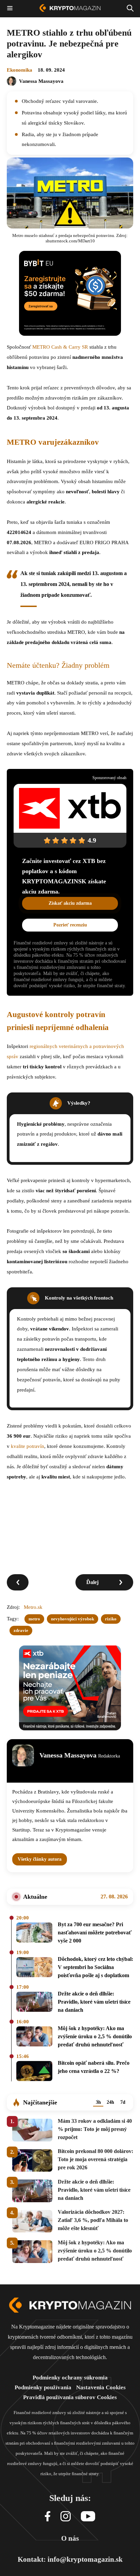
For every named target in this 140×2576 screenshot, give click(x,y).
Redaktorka (109, 1756)
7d (123, 2102)
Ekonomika (20, 70)
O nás (70, 2538)
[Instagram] (66, 2517)
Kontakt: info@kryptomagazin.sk (70, 2559)
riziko (111, 1619)
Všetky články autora (40, 1859)
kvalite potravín (28, 1446)
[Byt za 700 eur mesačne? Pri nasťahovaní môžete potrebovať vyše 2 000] (34, 1934)
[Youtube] (88, 2517)
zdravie (21, 1630)
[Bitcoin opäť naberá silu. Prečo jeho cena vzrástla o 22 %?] (34, 2072)
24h (110, 2102)
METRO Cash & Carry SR (60, 347)
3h (98, 2102)
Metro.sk (33, 1607)
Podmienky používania (43, 2387)
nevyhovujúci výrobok (73, 1619)
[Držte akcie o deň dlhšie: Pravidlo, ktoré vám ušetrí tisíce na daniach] (34, 2003)
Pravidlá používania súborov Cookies (70, 2397)
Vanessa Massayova (41, 81)
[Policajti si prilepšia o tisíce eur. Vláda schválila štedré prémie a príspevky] (18, 1582)
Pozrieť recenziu (70, 925)
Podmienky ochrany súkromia (70, 2378)
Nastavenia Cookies (101, 2387)
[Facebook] (48, 2517)
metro (34, 1619)
